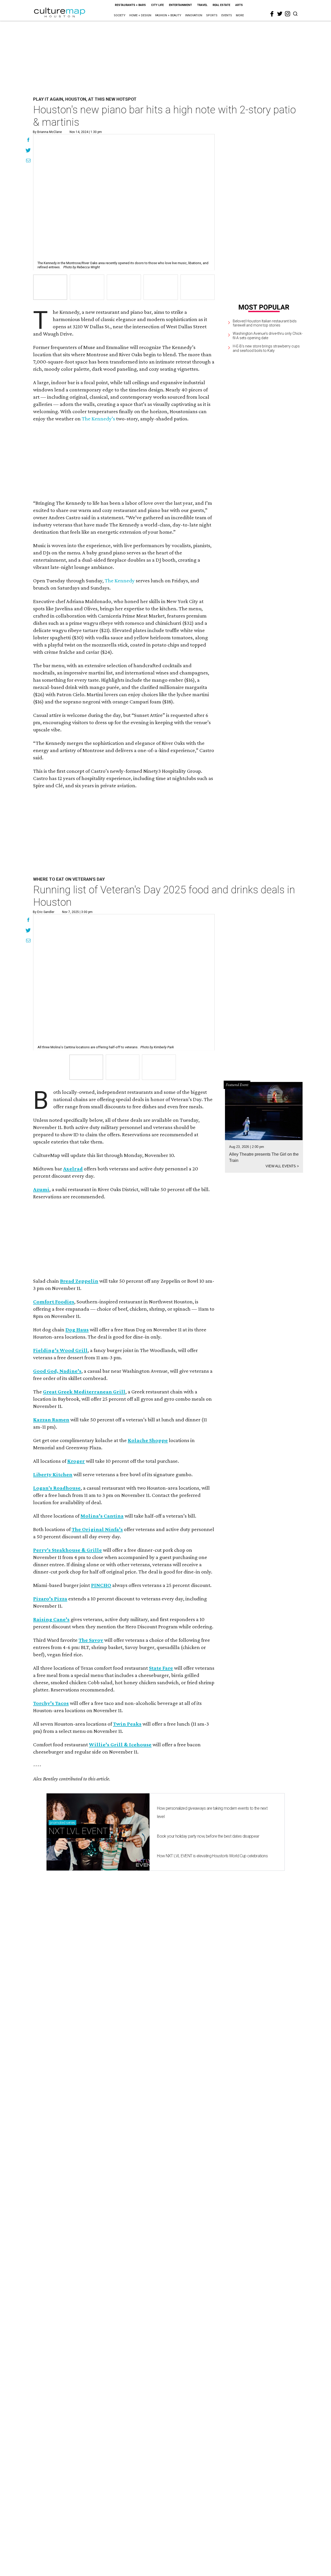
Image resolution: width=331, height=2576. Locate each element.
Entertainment (180, 5)
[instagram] (288, 14)
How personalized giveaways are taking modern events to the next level (212, 1812)
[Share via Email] (28, 161)
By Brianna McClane (47, 132)
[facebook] (272, 14)
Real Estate (221, 5)
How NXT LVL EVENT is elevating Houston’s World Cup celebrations (212, 1856)
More (240, 15)
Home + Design (140, 15)
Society (120, 15)
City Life (157, 5)
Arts (239, 5)
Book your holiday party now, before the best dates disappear (208, 1836)
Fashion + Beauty (168, 15)
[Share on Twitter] (28, 151)
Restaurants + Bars (130, 5)
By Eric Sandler (44, 912)
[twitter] (280, 14)
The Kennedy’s (98, 419)
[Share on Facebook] (28, 140)
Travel (202, 5)
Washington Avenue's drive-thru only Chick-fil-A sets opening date (268, 336)
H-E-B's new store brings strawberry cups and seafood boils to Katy (266, 348)
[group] (50, 287)
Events (227, 15)
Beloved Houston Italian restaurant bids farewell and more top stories (265, 323)
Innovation (194, 15)
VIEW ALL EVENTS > (282, 1166)
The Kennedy (120, 581)
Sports (212, 15)
